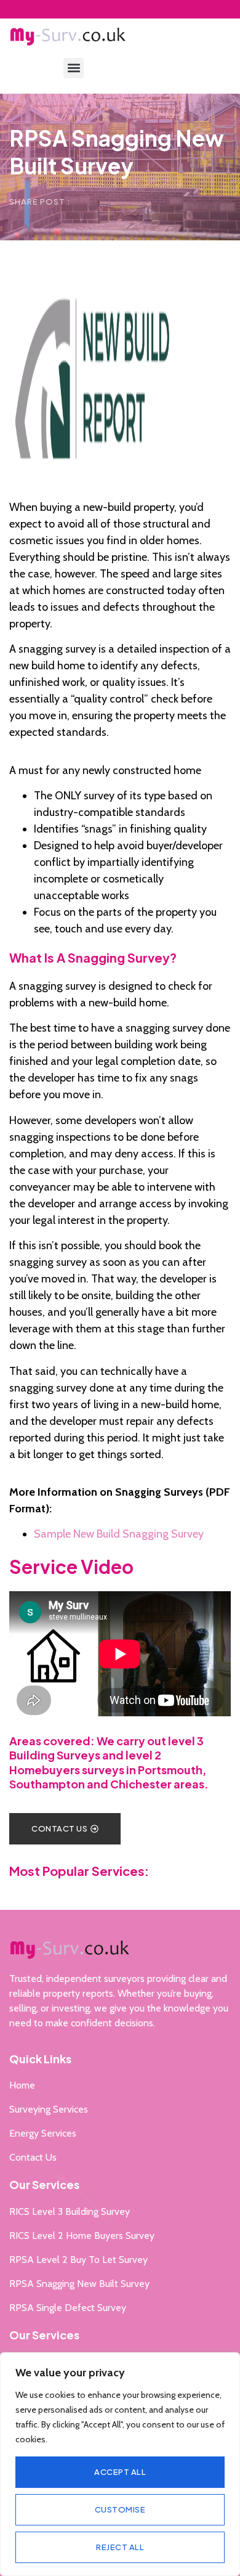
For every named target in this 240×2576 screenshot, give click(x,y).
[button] (74, 68)
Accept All (120, 2472)
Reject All (120, 2547)
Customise (120, 2509)
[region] (120, 2464)
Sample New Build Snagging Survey (119, 1534)
